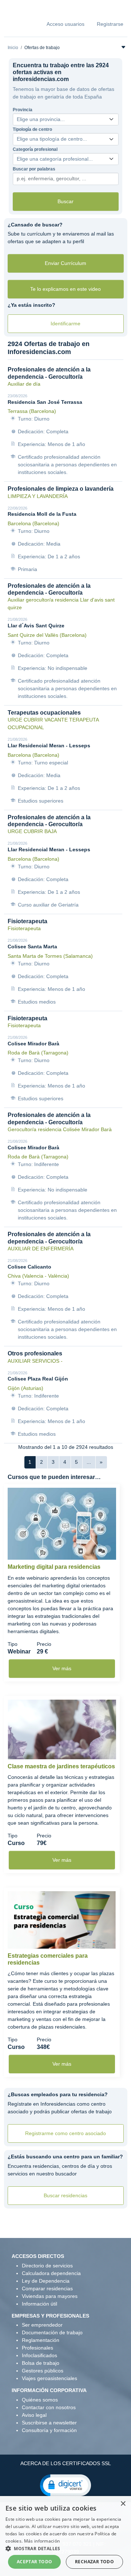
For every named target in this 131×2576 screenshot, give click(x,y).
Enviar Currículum (65, 263)
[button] (65, 2485)
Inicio (13, 48)
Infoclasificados (39, 2355)
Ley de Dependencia (46, 2281)
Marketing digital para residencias (54, 1567)
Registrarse (110, 24)
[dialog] (65, 2536)
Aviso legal (34, 2415)
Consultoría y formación (49, 2430)
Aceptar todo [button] (35, 2562)
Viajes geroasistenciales (49, 2378)
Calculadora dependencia (51, 2273)
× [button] (123, 2504)
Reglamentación (41, 2340)
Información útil (39, 2304)
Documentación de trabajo (52, 2332)
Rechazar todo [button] (94, 2562)
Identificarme (65, 323)
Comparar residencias (47, 2288)
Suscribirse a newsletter (49, 2423)
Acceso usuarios (65, 24)
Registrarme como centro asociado (65, 2133)
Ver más (62, 1668)
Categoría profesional (35, 149)
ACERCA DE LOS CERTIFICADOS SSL (66, 2463)
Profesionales (37, 2348)
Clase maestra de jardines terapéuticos (61, 1766)
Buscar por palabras (34, 169)
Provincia (23, 110)
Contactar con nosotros (49, 2407)
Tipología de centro (32, 129)
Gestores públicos (43, 2371)
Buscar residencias (65, 2195)
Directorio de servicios (47, 2266)
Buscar (65, 201)
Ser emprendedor (42, 2325)
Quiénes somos (40, 2400)
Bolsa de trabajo (41, 2363)
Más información (42, 2541)
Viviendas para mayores (50, 2296)
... (89, 1462)
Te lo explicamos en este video (65, 289)
